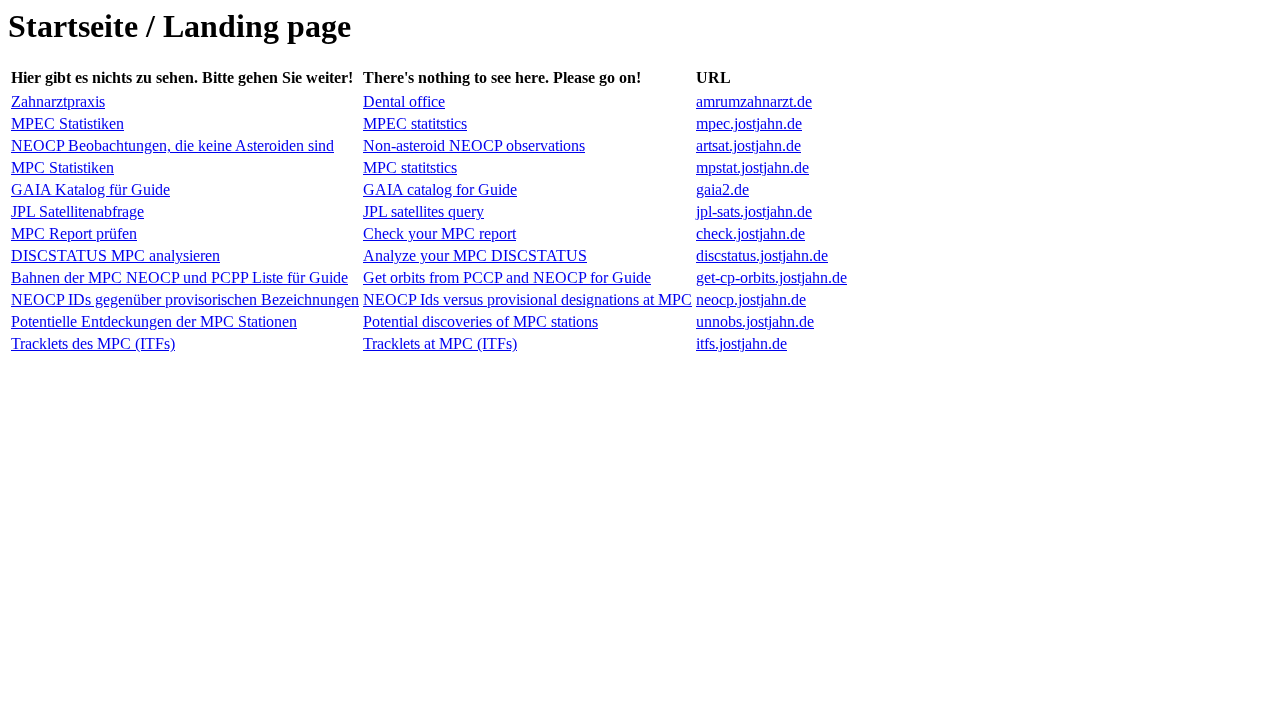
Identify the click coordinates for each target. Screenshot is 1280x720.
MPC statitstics (410, 167)
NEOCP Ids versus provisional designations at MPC (527, 299)
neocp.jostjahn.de (751, 299)
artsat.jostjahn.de (748, 145)
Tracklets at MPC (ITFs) (440, 343)
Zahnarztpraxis (58, 101)
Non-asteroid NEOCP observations (474, 145)
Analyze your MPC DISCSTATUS (475, 255)
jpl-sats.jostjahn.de (754, 211)
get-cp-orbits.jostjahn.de (771, 277)
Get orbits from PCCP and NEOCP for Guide (507, 277)
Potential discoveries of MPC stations (480, 321)
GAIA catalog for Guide (440, 189)
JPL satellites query (423, 211)
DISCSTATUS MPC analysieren (115, 255)
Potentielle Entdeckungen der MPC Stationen (154, 321)
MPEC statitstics (415, 123)
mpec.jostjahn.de (749, 123)
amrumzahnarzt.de (754, 101)
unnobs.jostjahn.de (755, 321)
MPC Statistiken (62, 167)
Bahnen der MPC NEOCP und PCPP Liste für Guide (179, 277)
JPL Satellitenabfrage (77, 211)
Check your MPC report (439, 233)
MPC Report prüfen (74, 233)
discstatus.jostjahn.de (762, 255)
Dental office (404, 101)
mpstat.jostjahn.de (752, 167)
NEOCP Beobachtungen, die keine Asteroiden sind (172, 145)
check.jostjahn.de (750, 233)
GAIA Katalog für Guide (90, 189)
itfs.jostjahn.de (741, 343)
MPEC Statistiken (67, 123)
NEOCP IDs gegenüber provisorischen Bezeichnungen (185, 299)
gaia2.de (722, 189)
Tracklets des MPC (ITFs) (93, 343)
